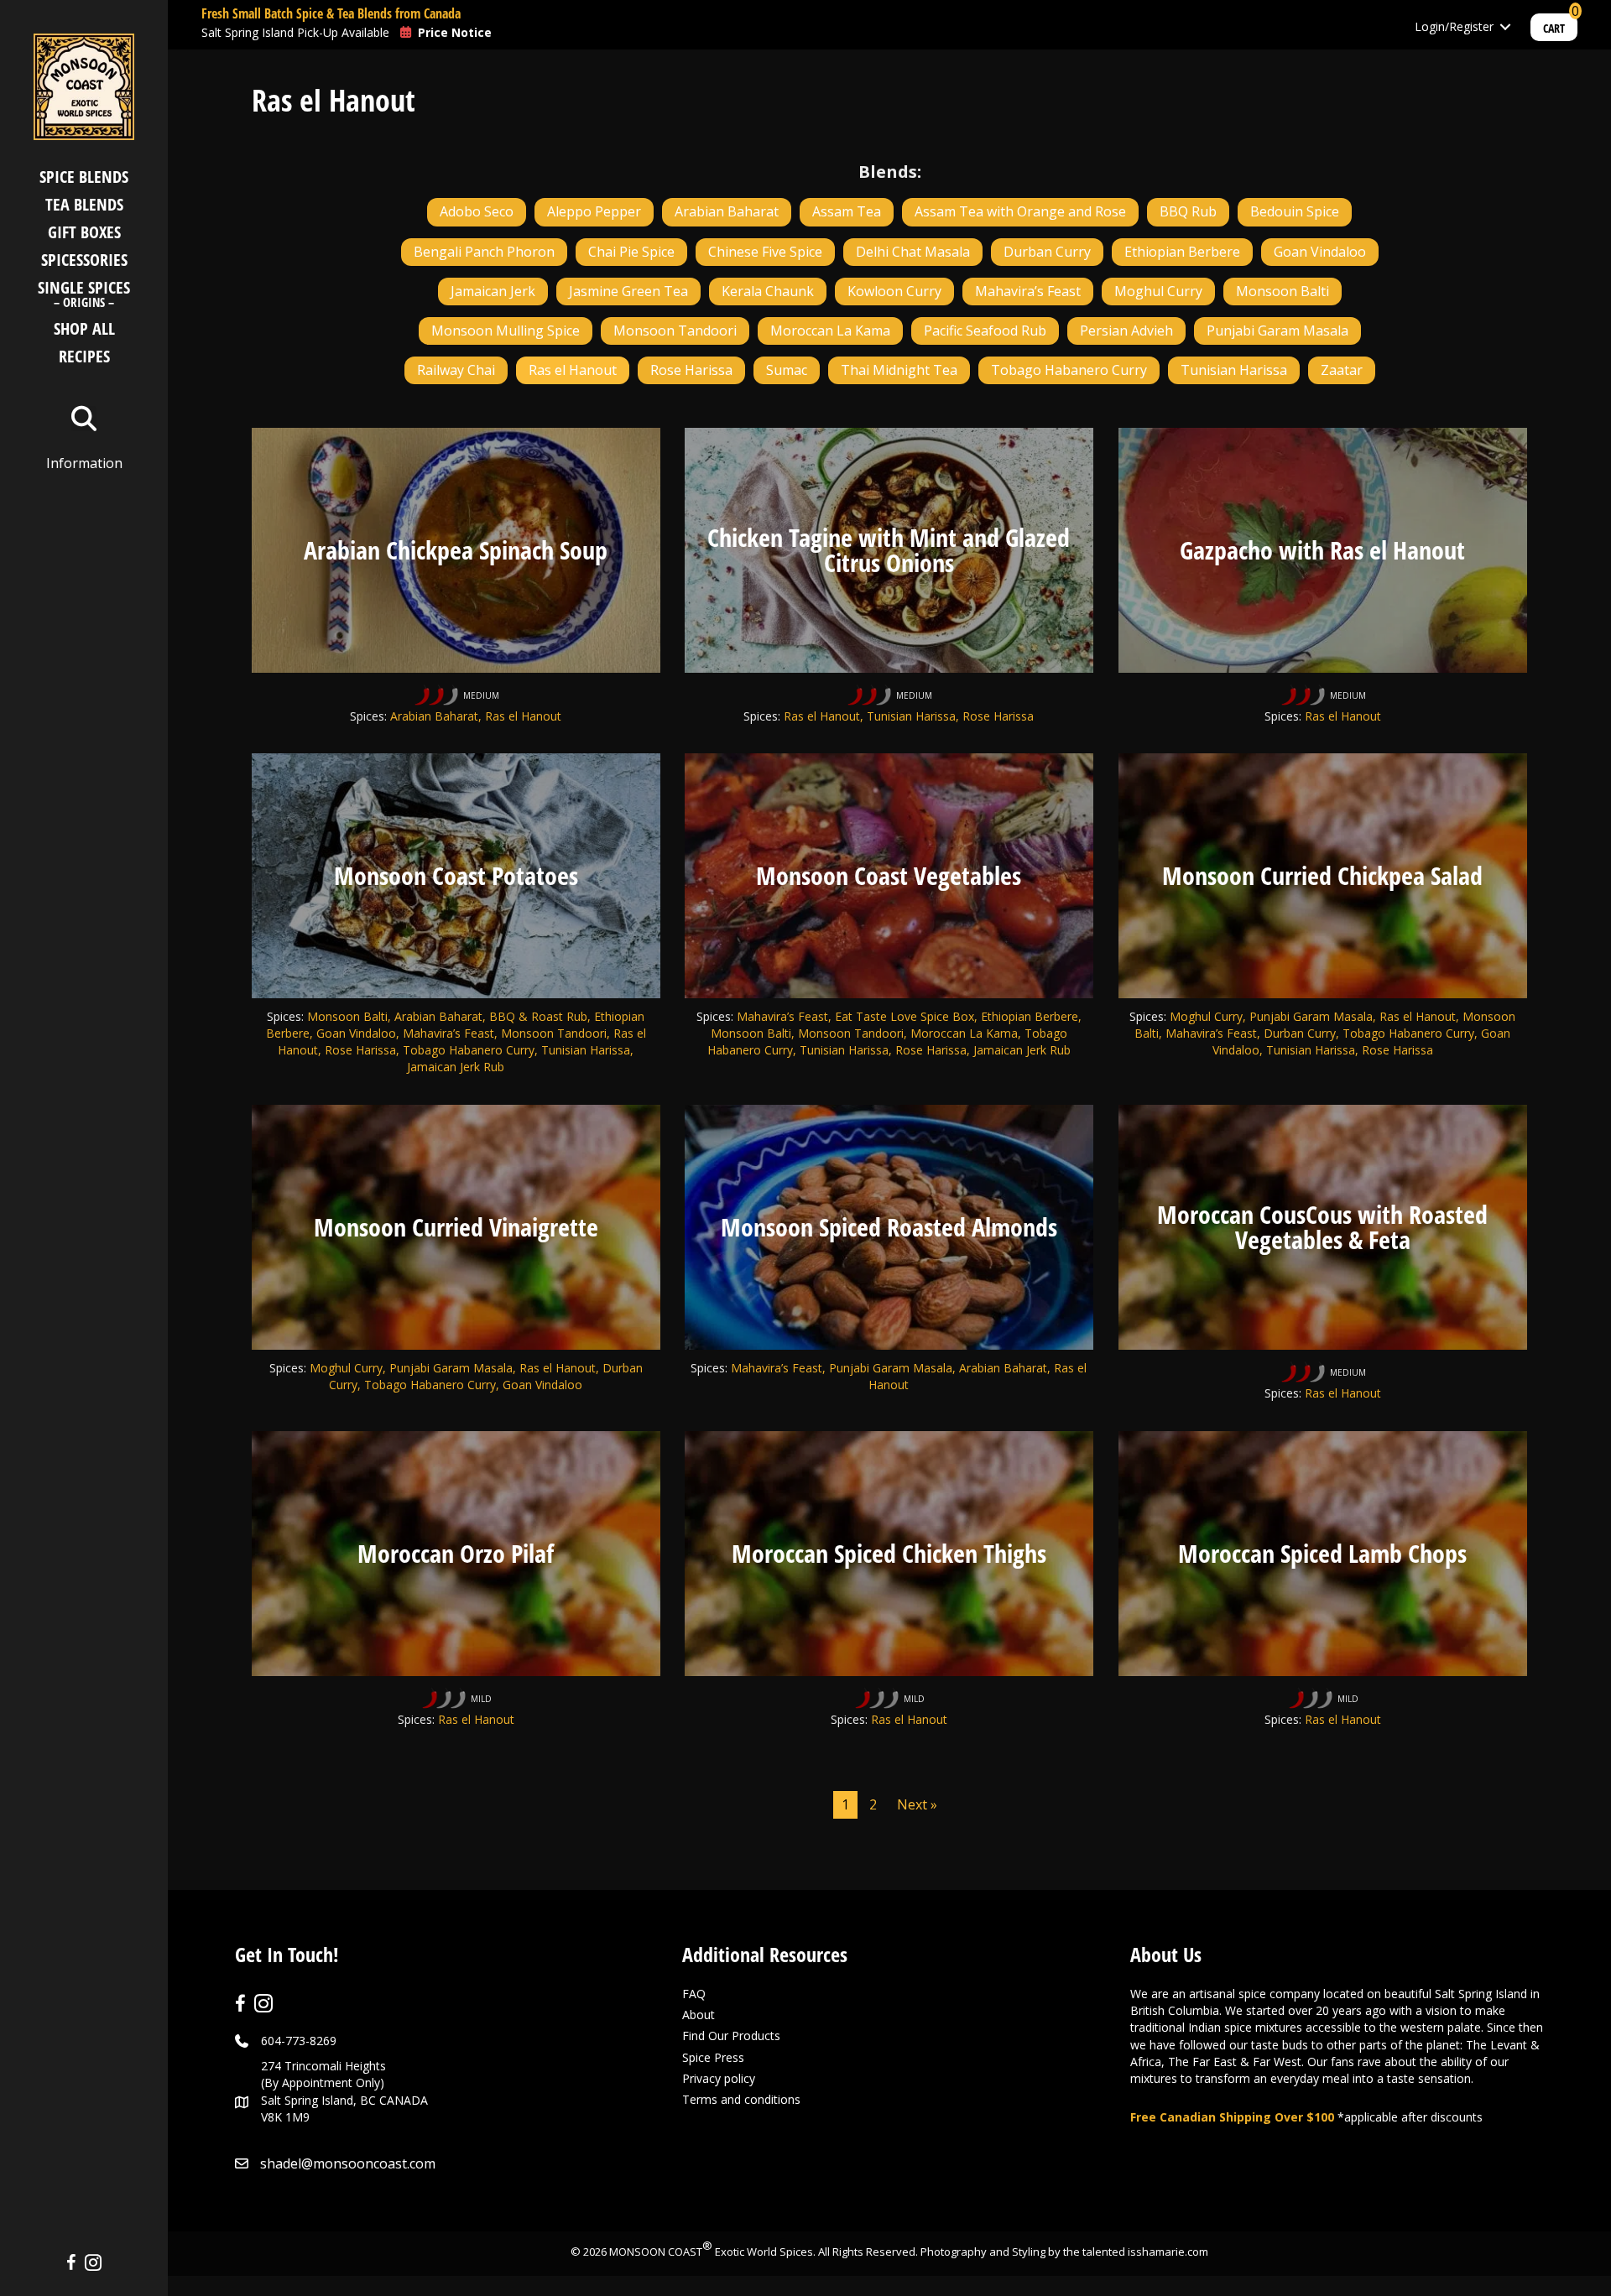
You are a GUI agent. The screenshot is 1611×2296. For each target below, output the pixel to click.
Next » (917, 1804)
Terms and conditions (741, 2099)
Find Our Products (731, 2036)
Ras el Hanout (573, 370)
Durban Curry (1047, 252)
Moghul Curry (1158, 291)
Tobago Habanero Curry (1069, 370)
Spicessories (84, 260)
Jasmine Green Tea (628, 291)
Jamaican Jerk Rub (1022, 1050)
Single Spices (84, 296)
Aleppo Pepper (594, 211)
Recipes (84, 356)
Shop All (84, 328)
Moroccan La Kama (830, 331)
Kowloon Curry (894, 291)
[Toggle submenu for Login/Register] (1505, 27)
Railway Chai (456, 370)
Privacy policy (719, 2078)
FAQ (694, 1994)
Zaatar (1342, 370)
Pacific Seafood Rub (985, 331)
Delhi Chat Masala (913, 252)
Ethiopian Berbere (1182, 252)
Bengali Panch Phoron (484, 252)
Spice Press (713, 2057)
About (699, 2015)
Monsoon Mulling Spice (506, 331)
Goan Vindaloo (1320, 252)
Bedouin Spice (1295, 211)
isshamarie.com (1168, 2252)
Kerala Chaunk (768, 291)
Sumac (787, 370)
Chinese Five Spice (765, 252)
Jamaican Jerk (493, 291)
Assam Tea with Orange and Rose (1020, 211)
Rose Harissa (691, 370)
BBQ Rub (1188, 211)
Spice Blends (84, 177)
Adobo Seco (477, 211)
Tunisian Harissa (1234, 370)
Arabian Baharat (727, 211)
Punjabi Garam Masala (1277, 331)
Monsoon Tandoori (675, 331)
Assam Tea (847, 211)
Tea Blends (84, 204)
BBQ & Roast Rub (538, 1016)
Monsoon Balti (1283, 291)
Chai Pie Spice (631, 252)
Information (84, 463)
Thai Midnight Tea (899, 370)
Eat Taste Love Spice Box (905, 1016)
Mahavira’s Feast (1028, 291)
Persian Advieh (1126, 331)
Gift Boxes (84, 232)
